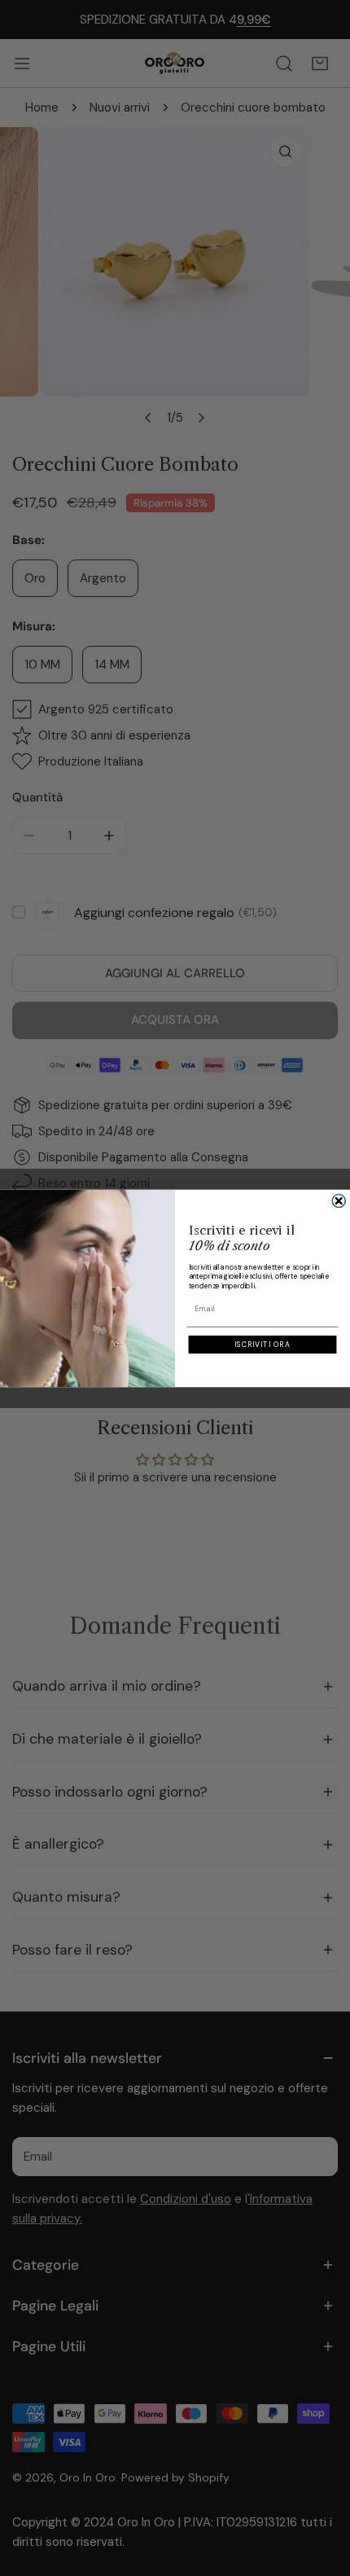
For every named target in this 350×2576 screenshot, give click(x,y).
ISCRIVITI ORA (262, 1345)
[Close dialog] (339, 1201)
